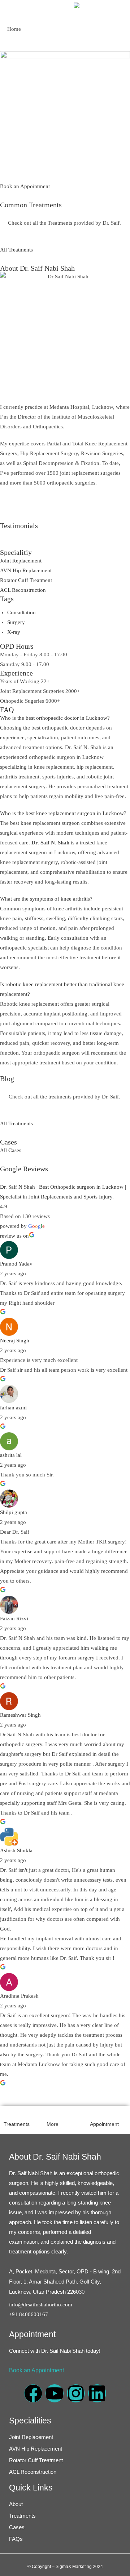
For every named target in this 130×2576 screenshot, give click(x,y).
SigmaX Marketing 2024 (79, 2567)
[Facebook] (33, 2393)
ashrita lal (11, 1455)
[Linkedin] (97, 2393)
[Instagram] (76, 2393)
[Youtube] (55, 2393)
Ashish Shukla (16, 1850)
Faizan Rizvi (14, 1619)
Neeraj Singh (15, 1341)
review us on (14, 1236)
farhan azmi (13, 1408)
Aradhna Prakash (19, 1996)
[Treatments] (8, 2114)
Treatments (17, 2124)
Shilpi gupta (14, 1512)
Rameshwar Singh (20, 1715)
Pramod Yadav (16, 1264)
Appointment (104, 2124)
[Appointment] (94, 2114)
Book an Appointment (36, 2370)
